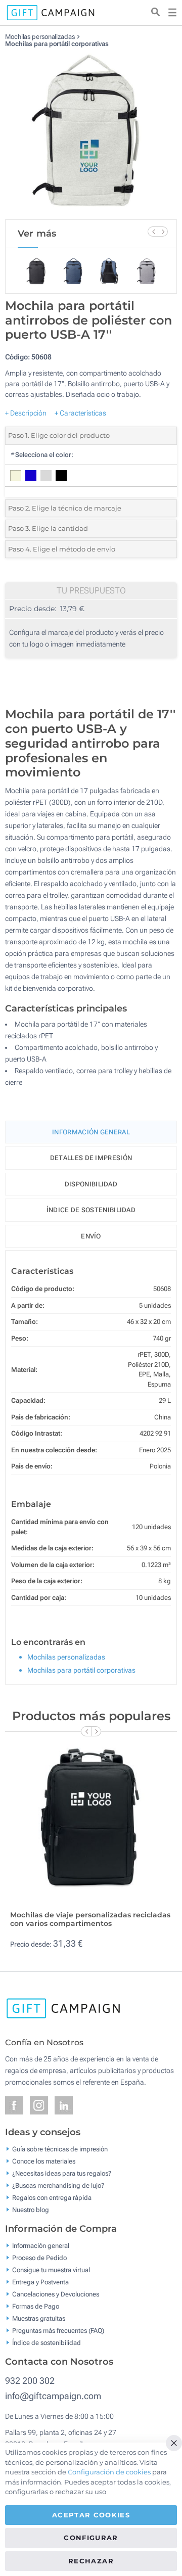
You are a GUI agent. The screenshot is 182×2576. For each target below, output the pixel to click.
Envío (91, 1236)
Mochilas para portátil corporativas (57, 44)
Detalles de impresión (91, 1158)
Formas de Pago (36, 2306)
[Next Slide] (163, 232)
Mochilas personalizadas (40, 37)
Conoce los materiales (44, 2161)
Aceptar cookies (91, 2515)
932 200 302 (30, 2381)
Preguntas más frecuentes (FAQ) (58, 2331)
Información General (91, 1132)
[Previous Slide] (153, 232)
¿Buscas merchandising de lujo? (58, 2186)
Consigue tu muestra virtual (51, 2270)
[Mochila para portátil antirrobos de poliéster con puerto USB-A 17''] (91, 133)
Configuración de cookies (109, 2472)
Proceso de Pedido (39, 2258)
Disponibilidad (91, 1184)
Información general (41, 2246)
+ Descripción (26, 413)
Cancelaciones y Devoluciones (56, 2294)
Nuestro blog (31, 2210)
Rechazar (91, 2561)
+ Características (80, 413)
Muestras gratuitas (39, 2318)
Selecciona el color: (42, 455)
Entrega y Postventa (40, 2282)
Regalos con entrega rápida (52, 2198)
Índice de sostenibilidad (91, 1210)
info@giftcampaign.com (53, 2396)
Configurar (91, 2538)
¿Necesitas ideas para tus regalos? (62, 2173)
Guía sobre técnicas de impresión (60, 2149)
